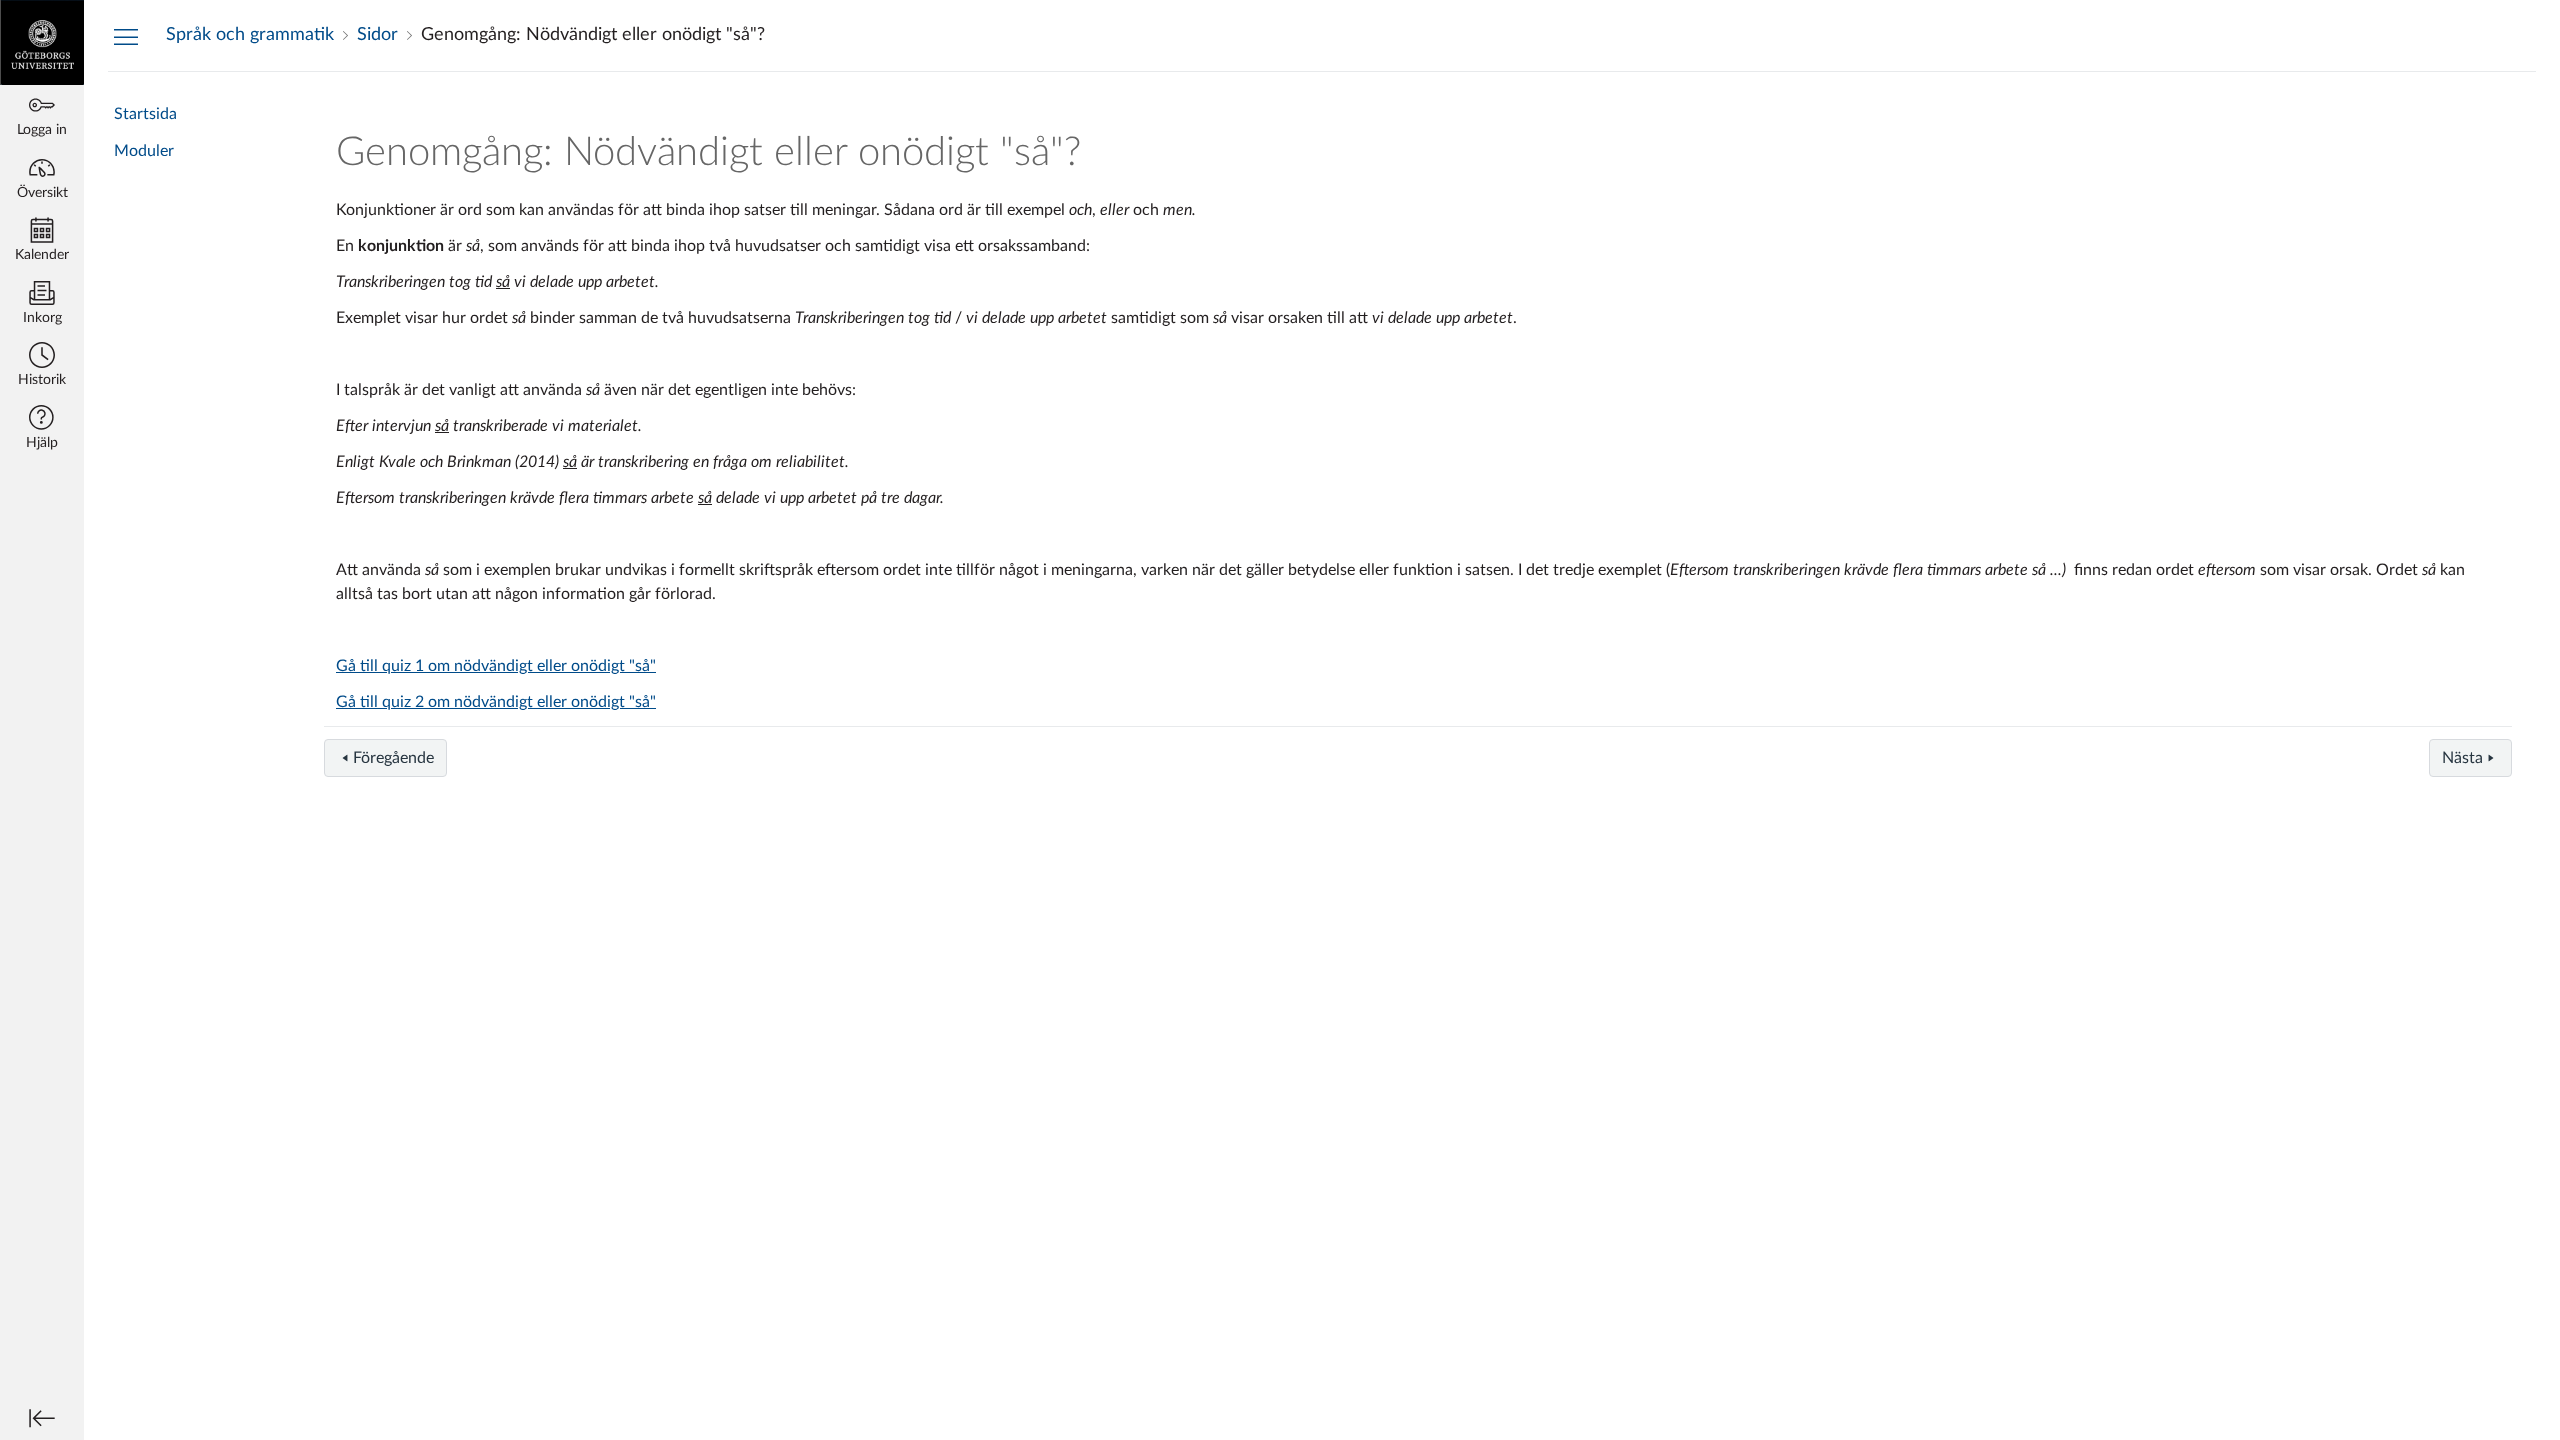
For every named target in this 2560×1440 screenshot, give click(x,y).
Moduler (144, 151)
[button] (42, 366)
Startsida (145, 114)
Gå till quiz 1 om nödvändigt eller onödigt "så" (496, 666)
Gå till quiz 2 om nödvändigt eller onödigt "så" (496, 702)
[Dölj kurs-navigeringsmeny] (126, 36)
